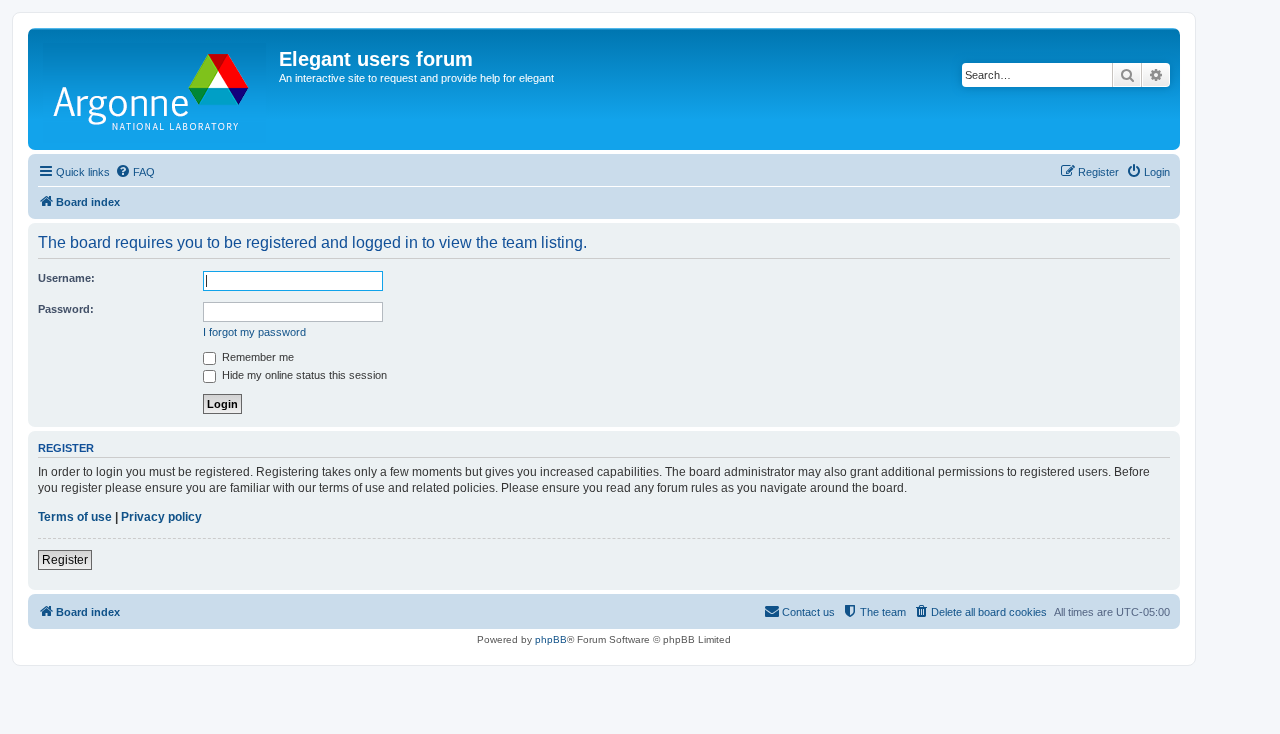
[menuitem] (135, 172)
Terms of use (75, 517)
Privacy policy (161, 517)
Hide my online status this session (303, 375)
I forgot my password (254, 332)
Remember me (256, 357)
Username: (66, 278)
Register (65, 560)
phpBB (551, 639)
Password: (66, 309)
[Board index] (156, 89)
